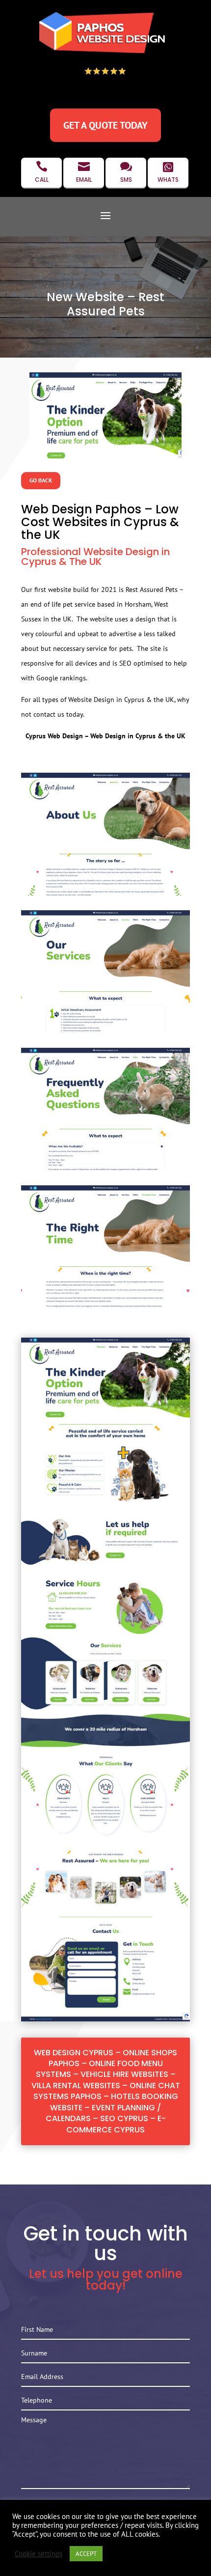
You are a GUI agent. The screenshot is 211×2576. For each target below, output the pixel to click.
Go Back (41, 480)
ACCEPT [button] (86, 2554)
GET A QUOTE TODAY (105, 125)
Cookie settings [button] (39, 2554)
